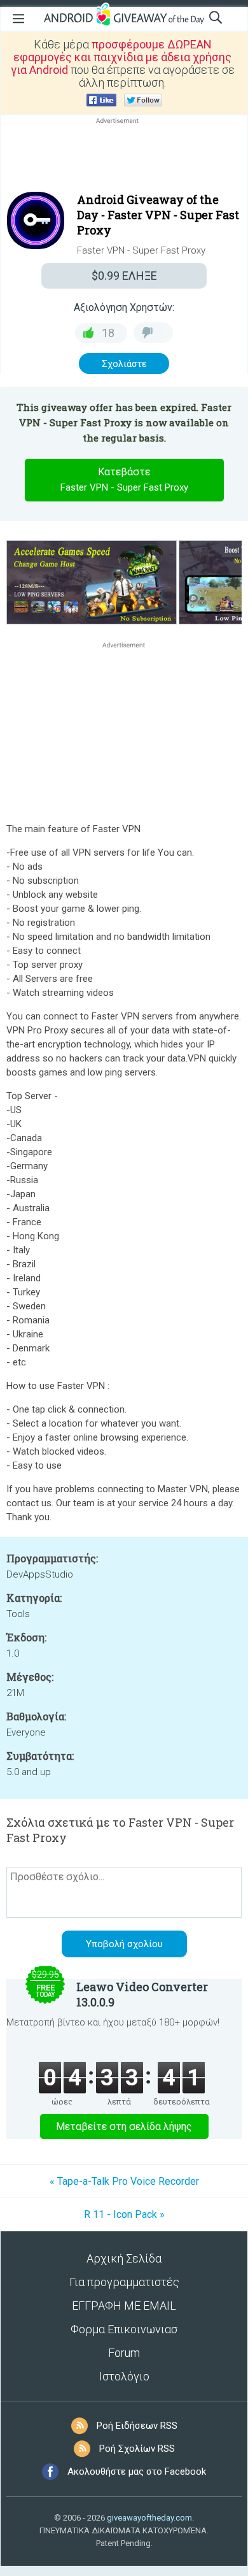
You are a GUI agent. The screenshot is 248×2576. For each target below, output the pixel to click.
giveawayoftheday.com (149, 2518)
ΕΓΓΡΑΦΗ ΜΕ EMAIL (124, 2306)
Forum (124, 2353)
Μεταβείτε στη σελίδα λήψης (124, 2126)
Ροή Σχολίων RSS (137, 2449)
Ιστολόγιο (124, 2376)
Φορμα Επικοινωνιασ (124, 2329)
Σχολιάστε (124, 364)
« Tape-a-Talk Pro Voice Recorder (124, 2181)
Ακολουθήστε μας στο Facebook (137, 2472)
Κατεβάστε (124, 479)
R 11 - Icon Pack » (124, 2214)
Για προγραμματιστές (124, 2282)
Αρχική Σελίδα (124, 2258)
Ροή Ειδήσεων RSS (137, 2426)
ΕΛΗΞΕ (124, 276)
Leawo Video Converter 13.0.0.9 (142, 1994)
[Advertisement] (124, 157)
